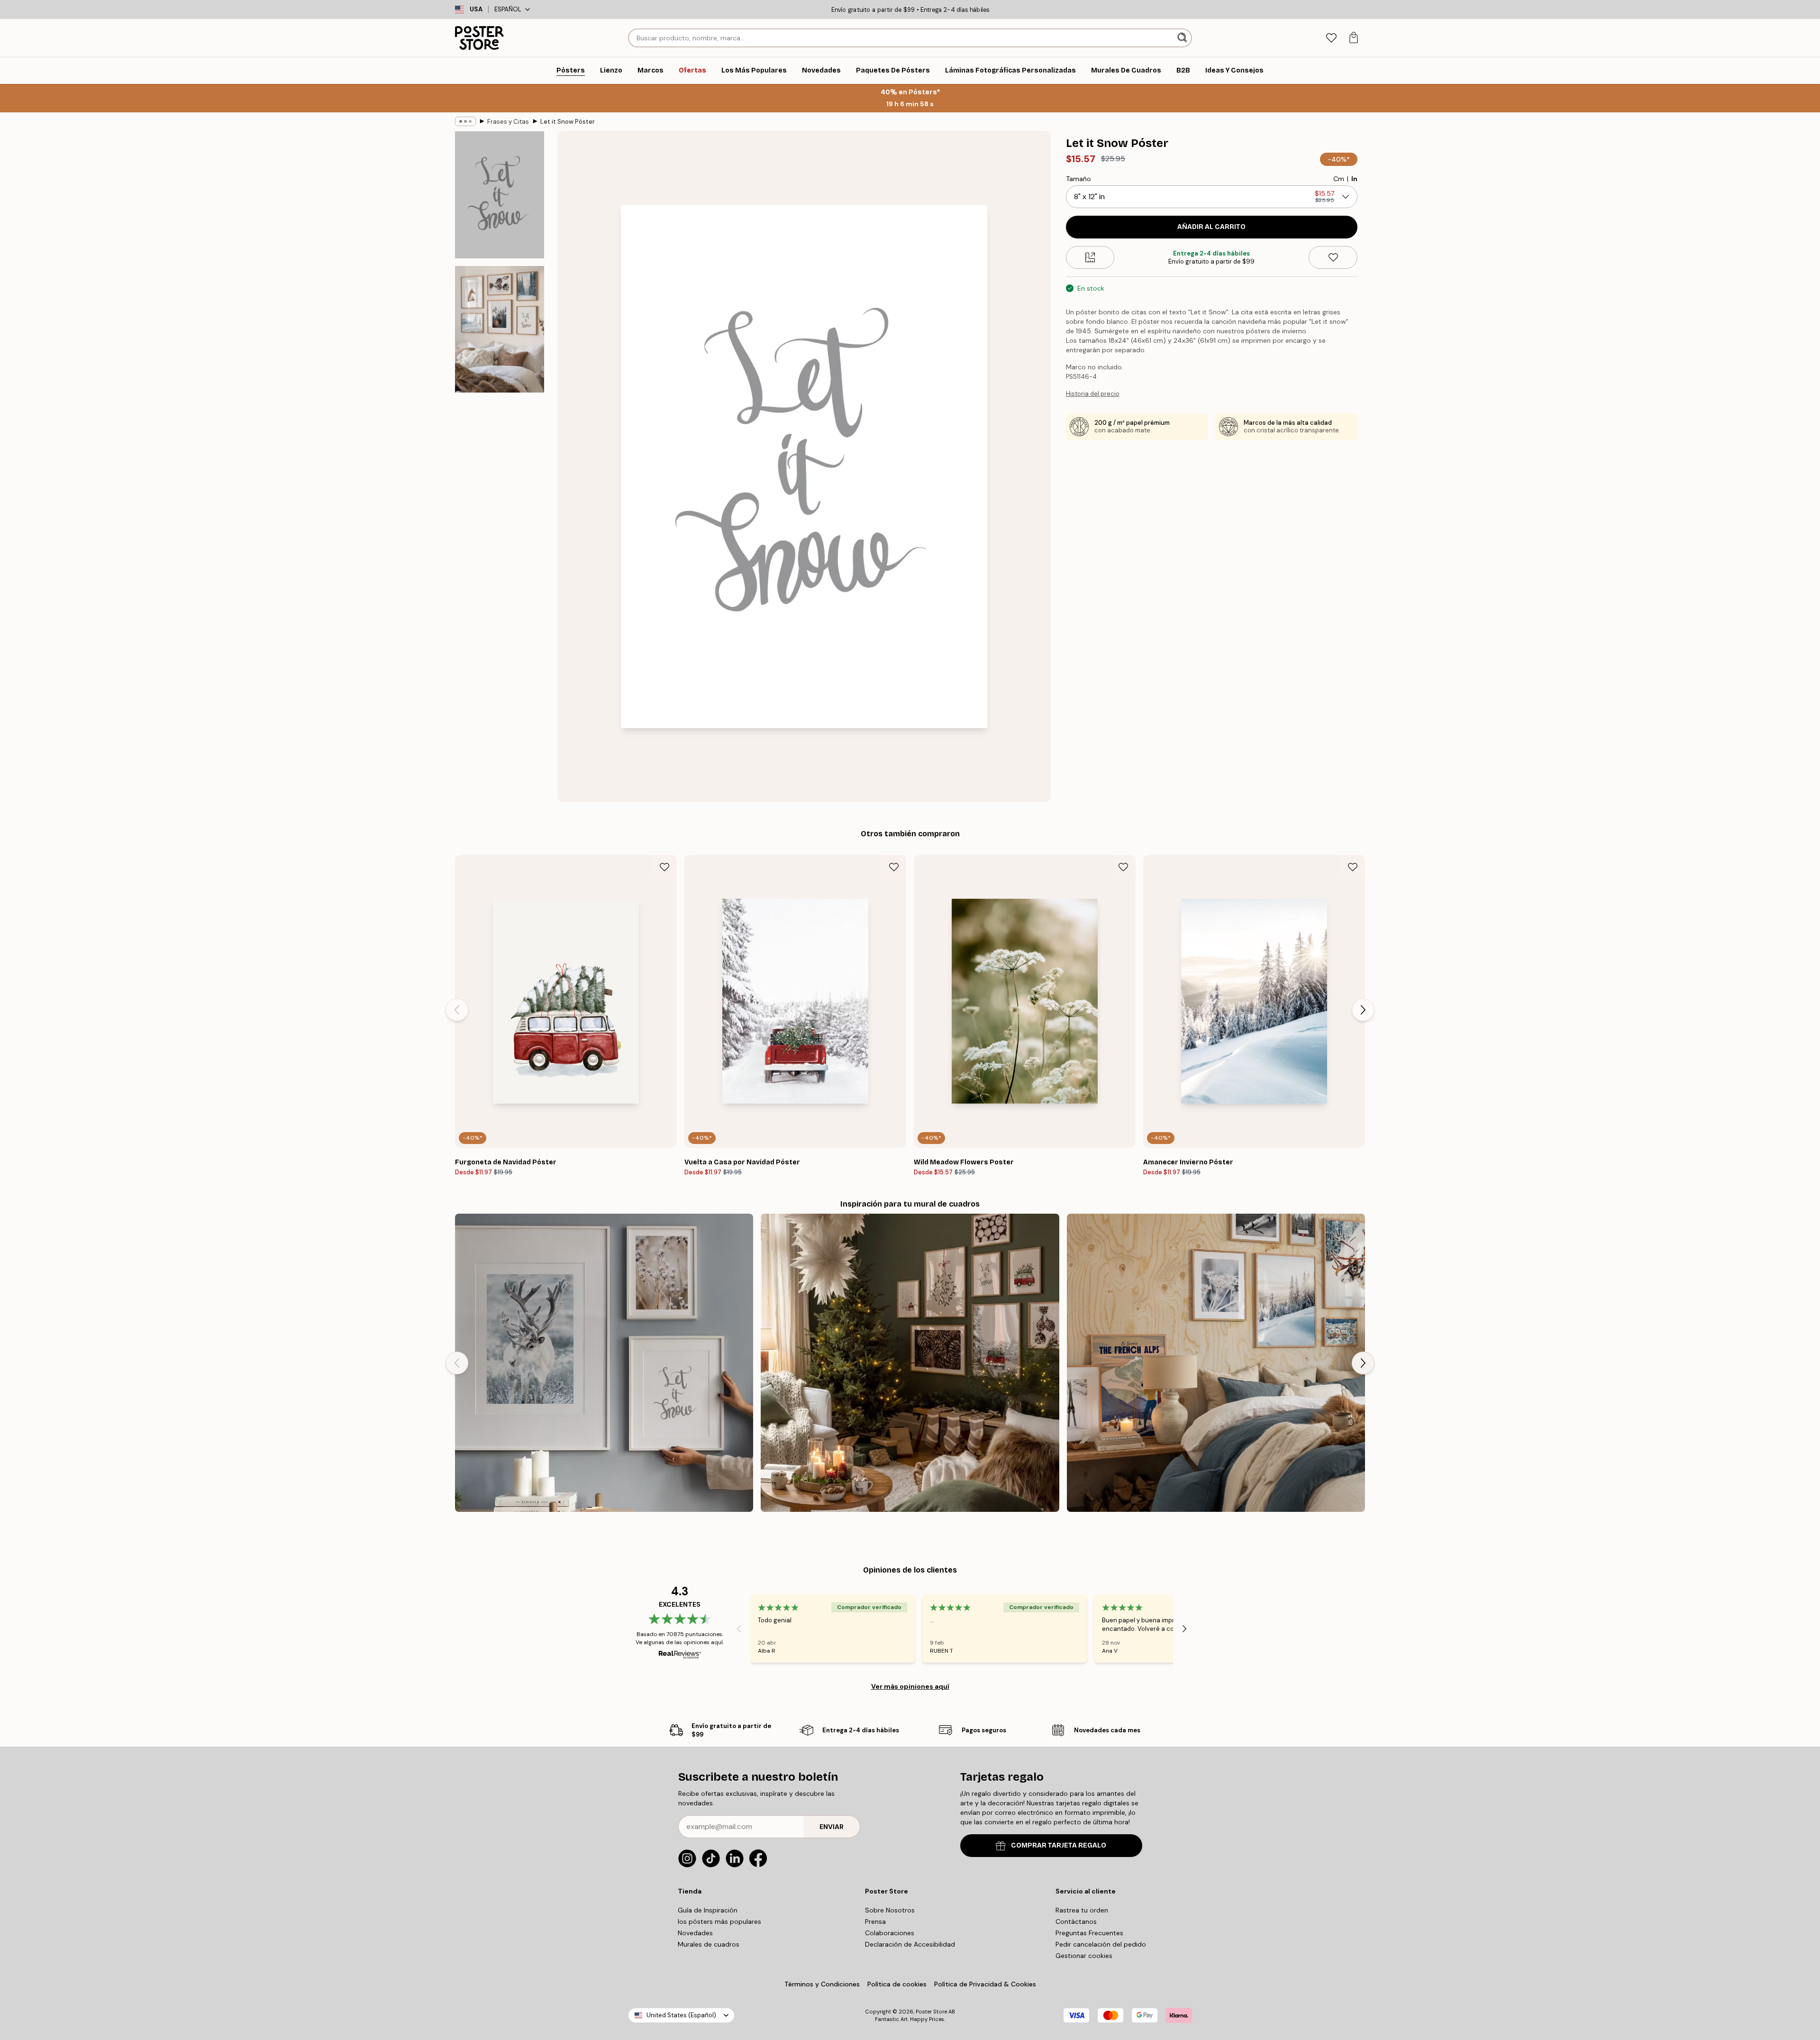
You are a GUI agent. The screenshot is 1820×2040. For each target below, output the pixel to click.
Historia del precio (1093, 394)
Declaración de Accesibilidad (910, 1944)
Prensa (875, 1921)
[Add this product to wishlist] (1333, 257)
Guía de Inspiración (708, 1910)
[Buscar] (1183, 38)
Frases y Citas (508, 122)
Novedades (695, 1933)
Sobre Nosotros (890, 1910)
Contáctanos (1076, 1921)
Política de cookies (897, 1984)
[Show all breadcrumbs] (465, 121)
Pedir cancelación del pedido (1101, 1944)
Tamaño (1078, 179)
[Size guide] (1090, 257)
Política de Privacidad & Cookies (985, 1984)
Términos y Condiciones (822, 1984)
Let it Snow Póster (568, 122)
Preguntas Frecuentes (1089, 1933)
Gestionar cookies (1084, 1956)
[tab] (1331, 38)
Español (508, 9)
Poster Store (931, 2012)
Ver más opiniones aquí (910, 1686)
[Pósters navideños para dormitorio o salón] (910, 1363)
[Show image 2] (500, 329)
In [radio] (1354, 179)
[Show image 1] (500, 195)
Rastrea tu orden (1082, 1910)
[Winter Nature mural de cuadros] (604, 1363)
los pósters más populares (719, 1921)
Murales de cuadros (709, 1944)
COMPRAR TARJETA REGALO (1059, 1845)
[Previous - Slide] (457, 1010)
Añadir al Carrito (1211, 227)
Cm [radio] (1339, 179)
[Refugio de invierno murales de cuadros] (1216, 1363)
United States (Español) (681, 2015)
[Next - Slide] (1363, 1010)
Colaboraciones (890, 1933)
